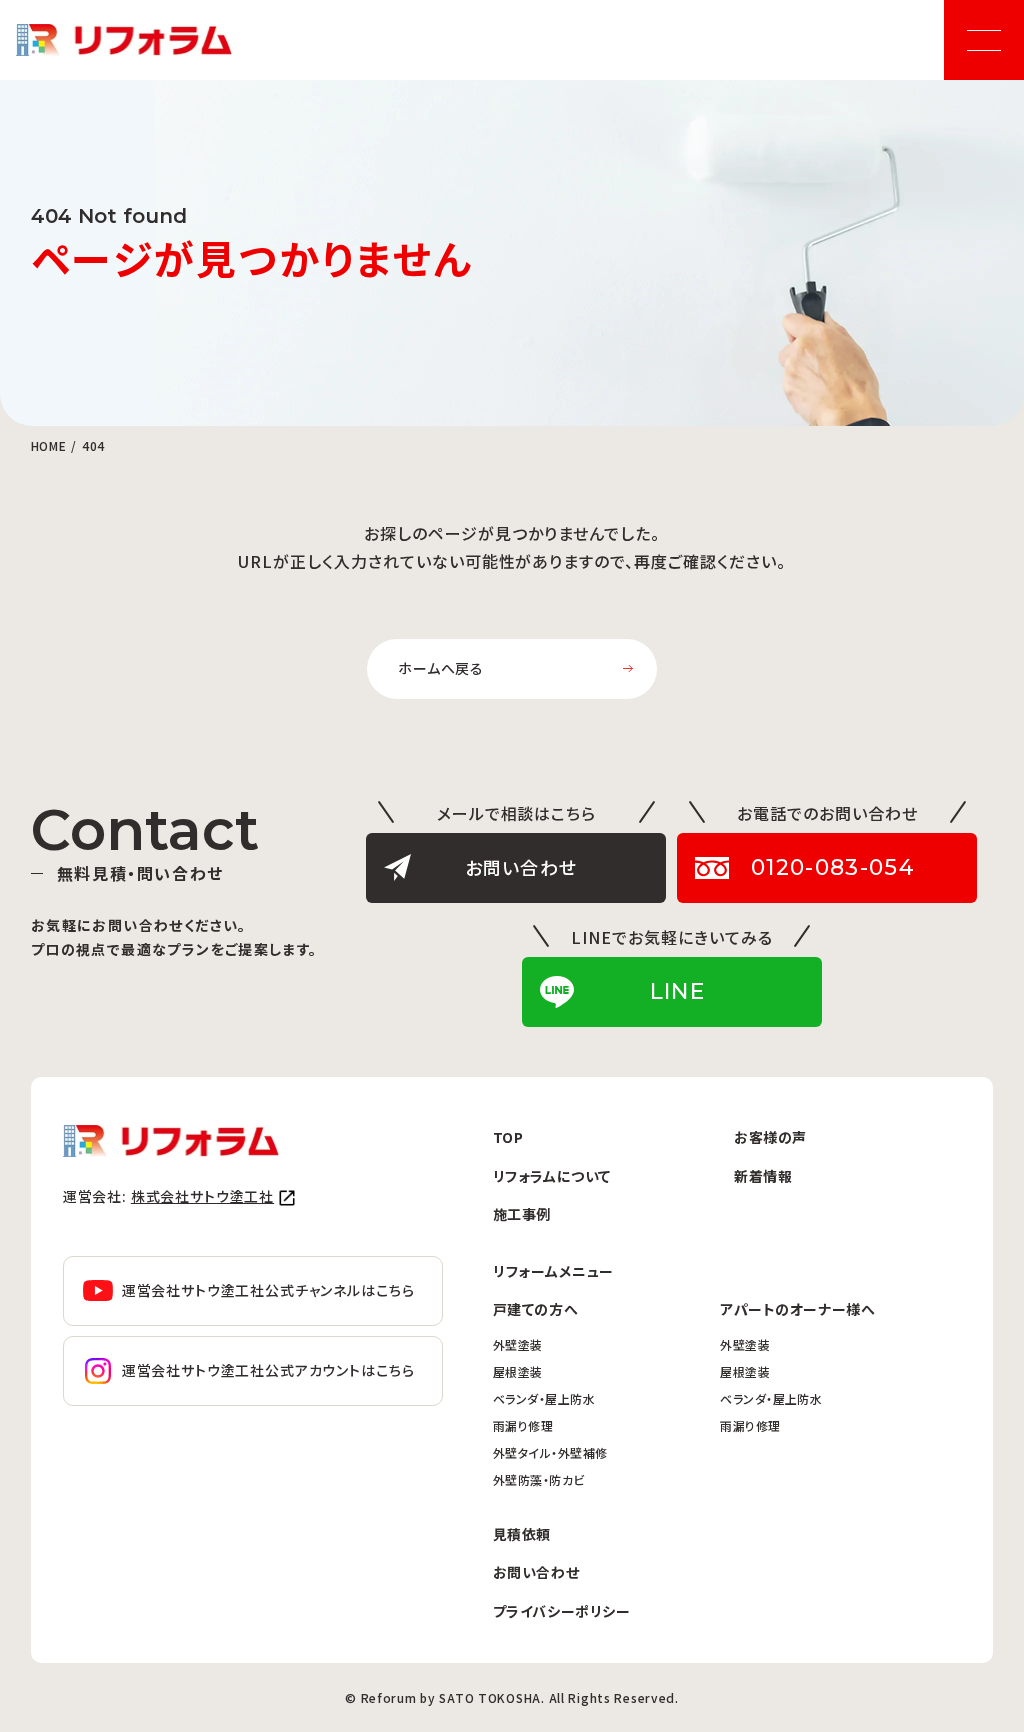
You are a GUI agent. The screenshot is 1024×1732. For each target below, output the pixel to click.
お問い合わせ (536, 1572)
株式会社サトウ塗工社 (202, 1196)
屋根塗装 (518, 1371)
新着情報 (763, 1176)
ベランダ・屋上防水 (544, 1398)
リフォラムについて (552, 1176)
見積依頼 (522, 1534)
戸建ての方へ (535, 1309)
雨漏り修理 (523, 1425)
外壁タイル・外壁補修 (550, 1452)
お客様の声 (770, 1137)
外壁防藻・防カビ (539, 1479)
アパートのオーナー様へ (797, 1309)
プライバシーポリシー (562, 1611)
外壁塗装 (518, 1344)
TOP (508, 1137)
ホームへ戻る (441, 668)
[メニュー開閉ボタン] (984, 40)
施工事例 (522, 1214)
